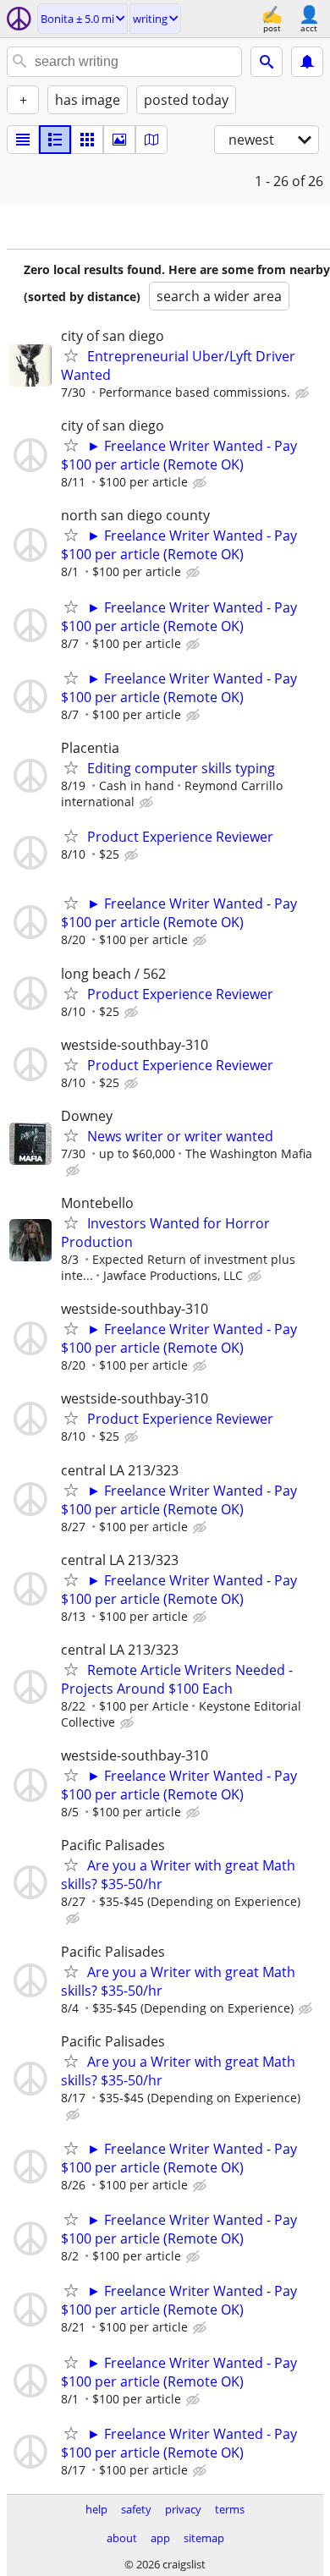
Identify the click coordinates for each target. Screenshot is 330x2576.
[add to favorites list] (71, 355)
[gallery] (119, 140)
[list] (23, 140)
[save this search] (307, 62)
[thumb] (55, 140)
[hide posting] (304, 393)
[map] (151, 140)
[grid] (87, 140)
